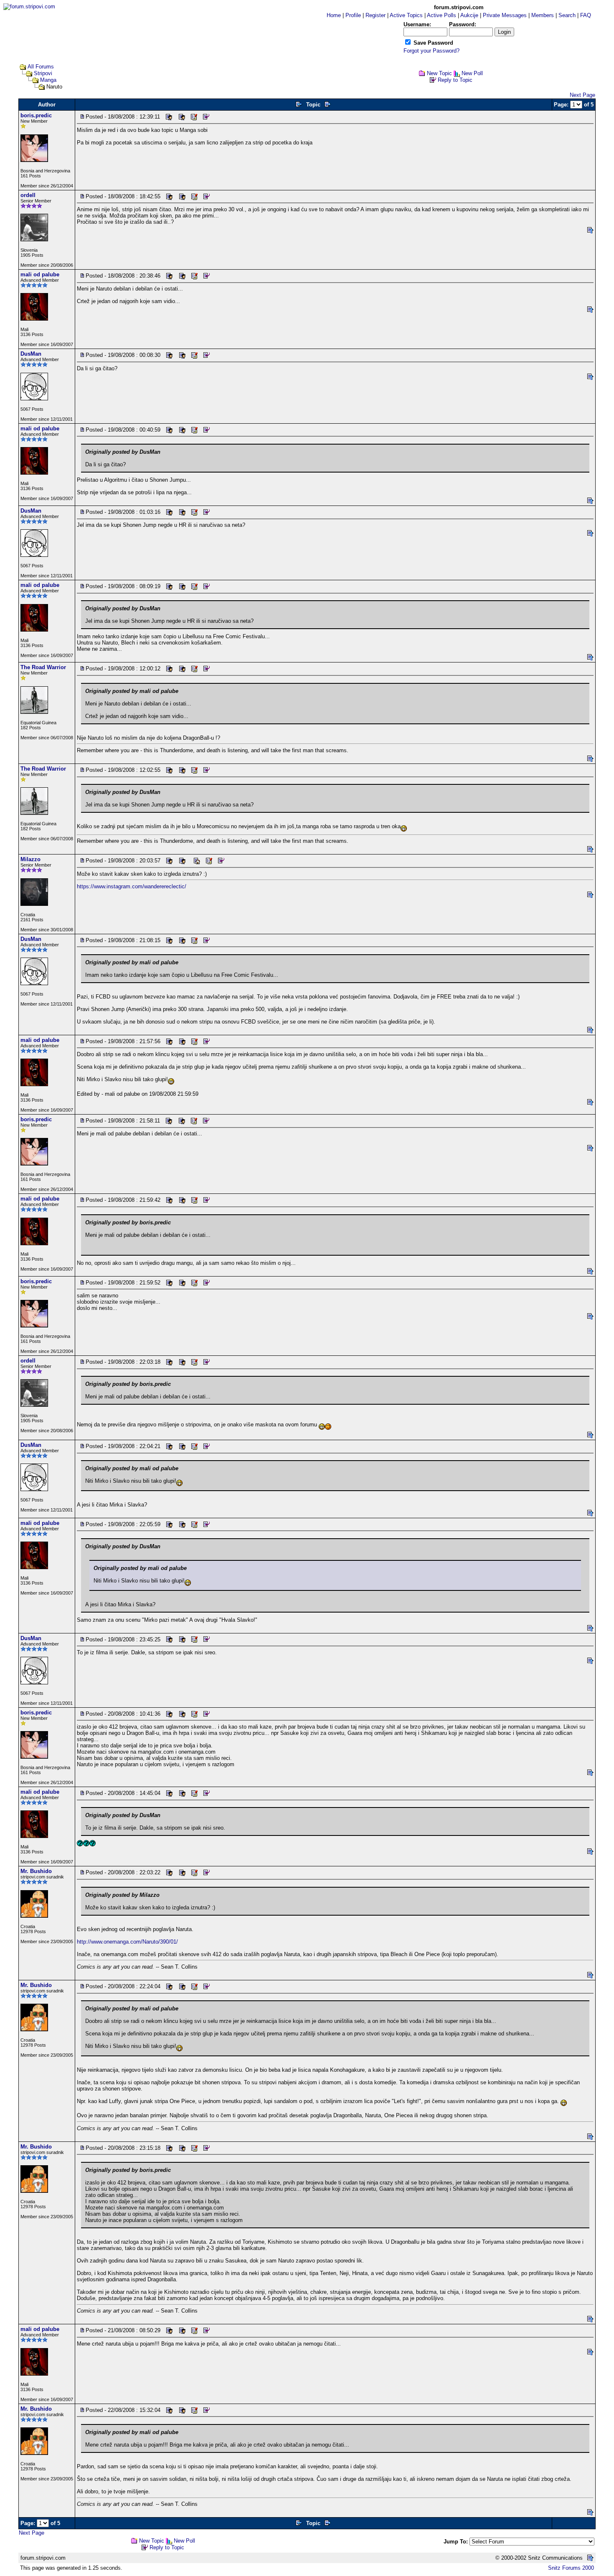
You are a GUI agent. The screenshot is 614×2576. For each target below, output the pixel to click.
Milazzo (30, 859)
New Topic (439, 73)
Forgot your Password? (431, 51)
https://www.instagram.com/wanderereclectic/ (132, 886)
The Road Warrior (43, 667)
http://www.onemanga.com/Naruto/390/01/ (127, 1942)
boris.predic (36, 115)
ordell (28, 195)
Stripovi (43, 73)
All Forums (41, 67)
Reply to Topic (455, 80)
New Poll (472, 73)
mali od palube (40, 274)
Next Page (582, 95)
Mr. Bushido (36, 1871)
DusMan (31, 354)
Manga (48, 80)
